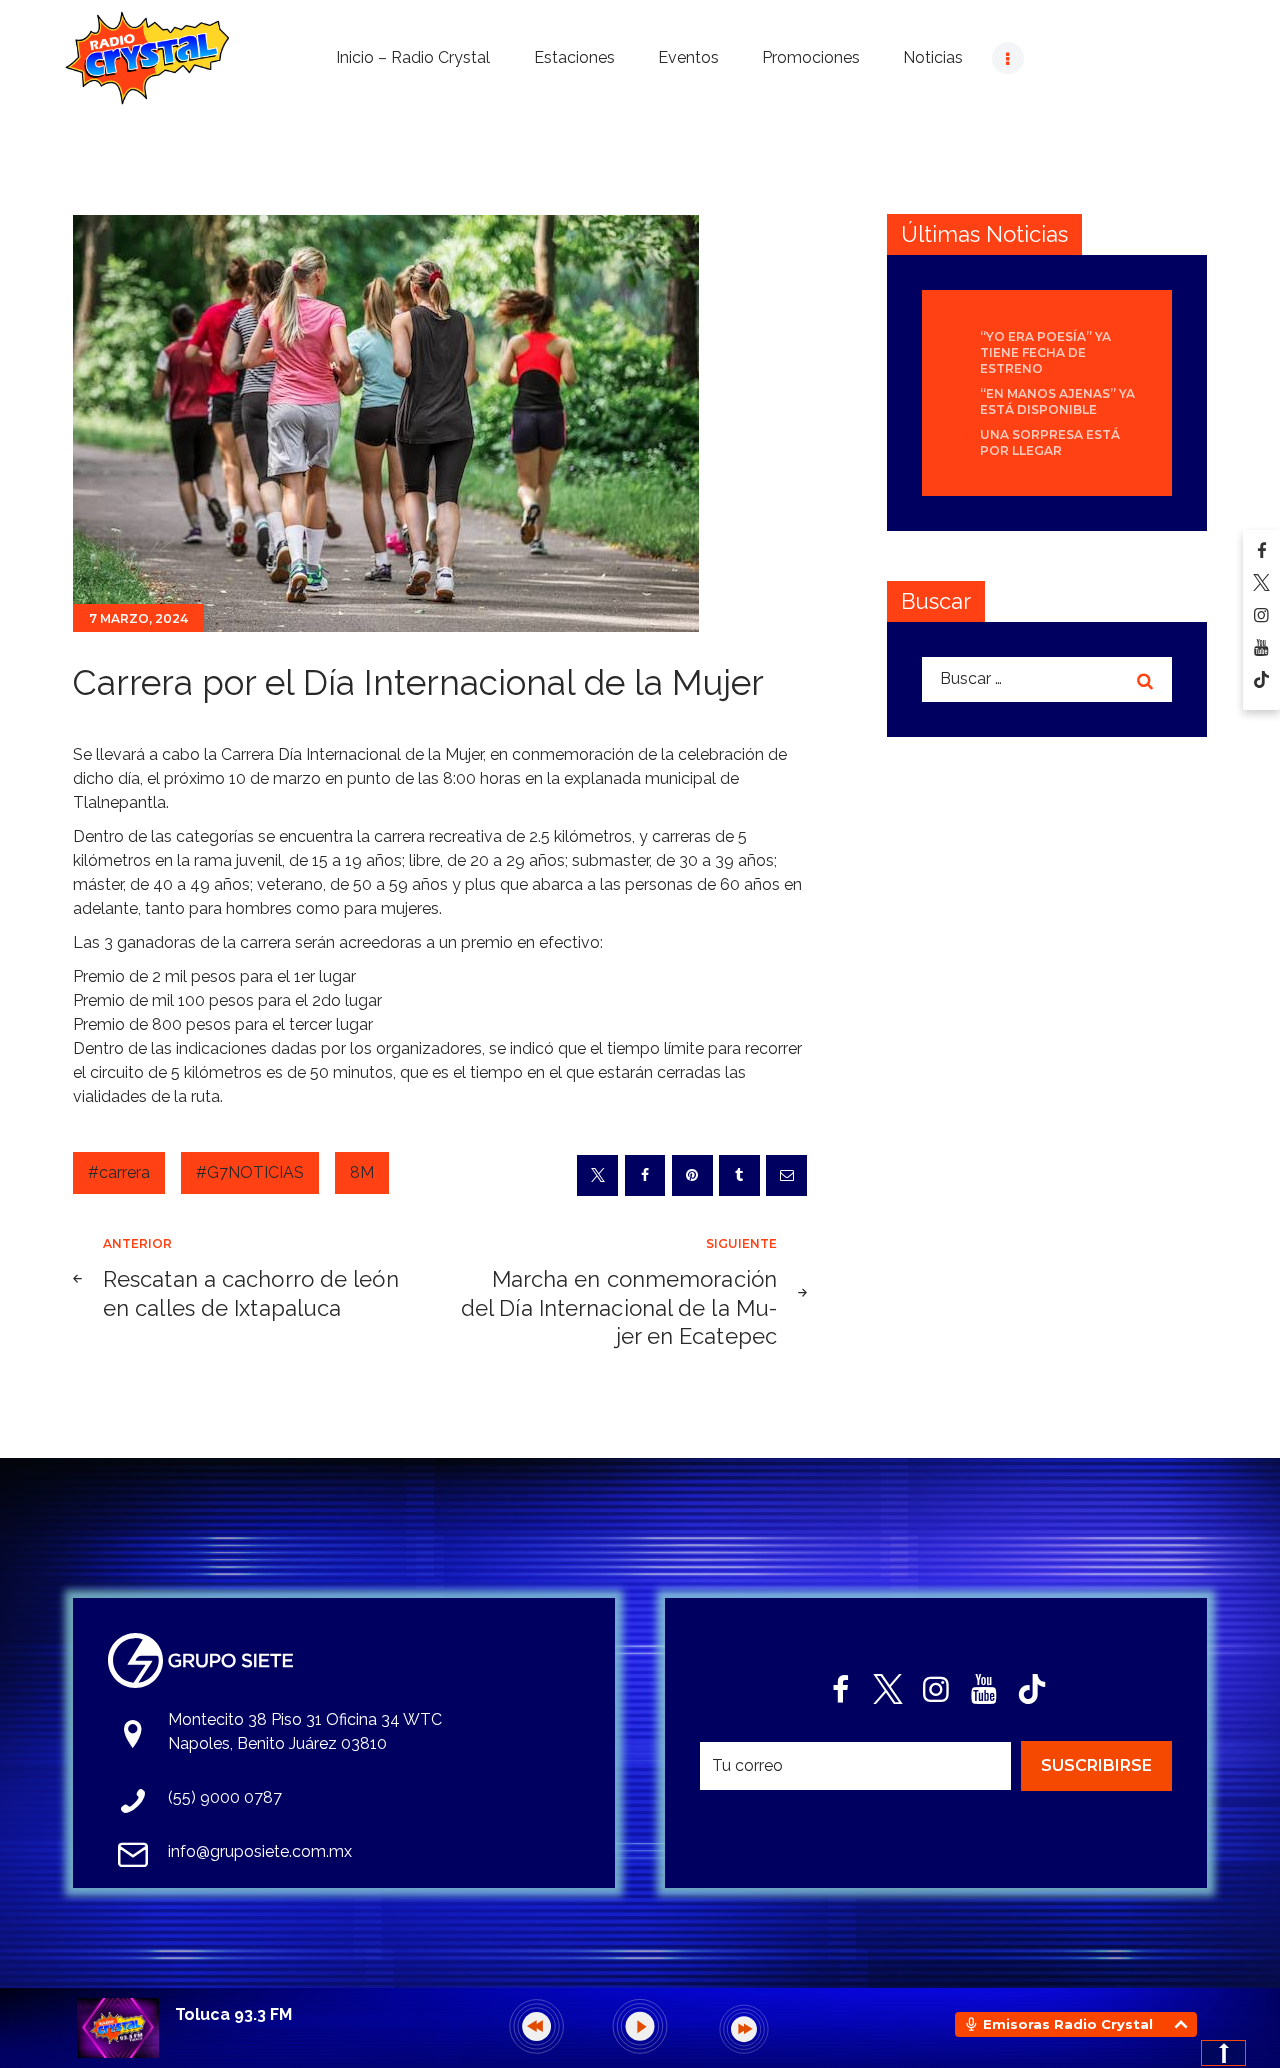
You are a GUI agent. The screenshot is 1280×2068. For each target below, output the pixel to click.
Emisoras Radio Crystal (1068, 2024)
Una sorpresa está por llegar (1050, 442)
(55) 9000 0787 (225, 1797)
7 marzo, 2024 (138, 618)
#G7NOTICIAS (250, 1172)
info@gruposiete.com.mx (260, 1851)
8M (362, 1172)
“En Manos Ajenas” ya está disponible (1057, 401)
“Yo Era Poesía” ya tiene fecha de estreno (1045, 352)
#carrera (119, 1172)
